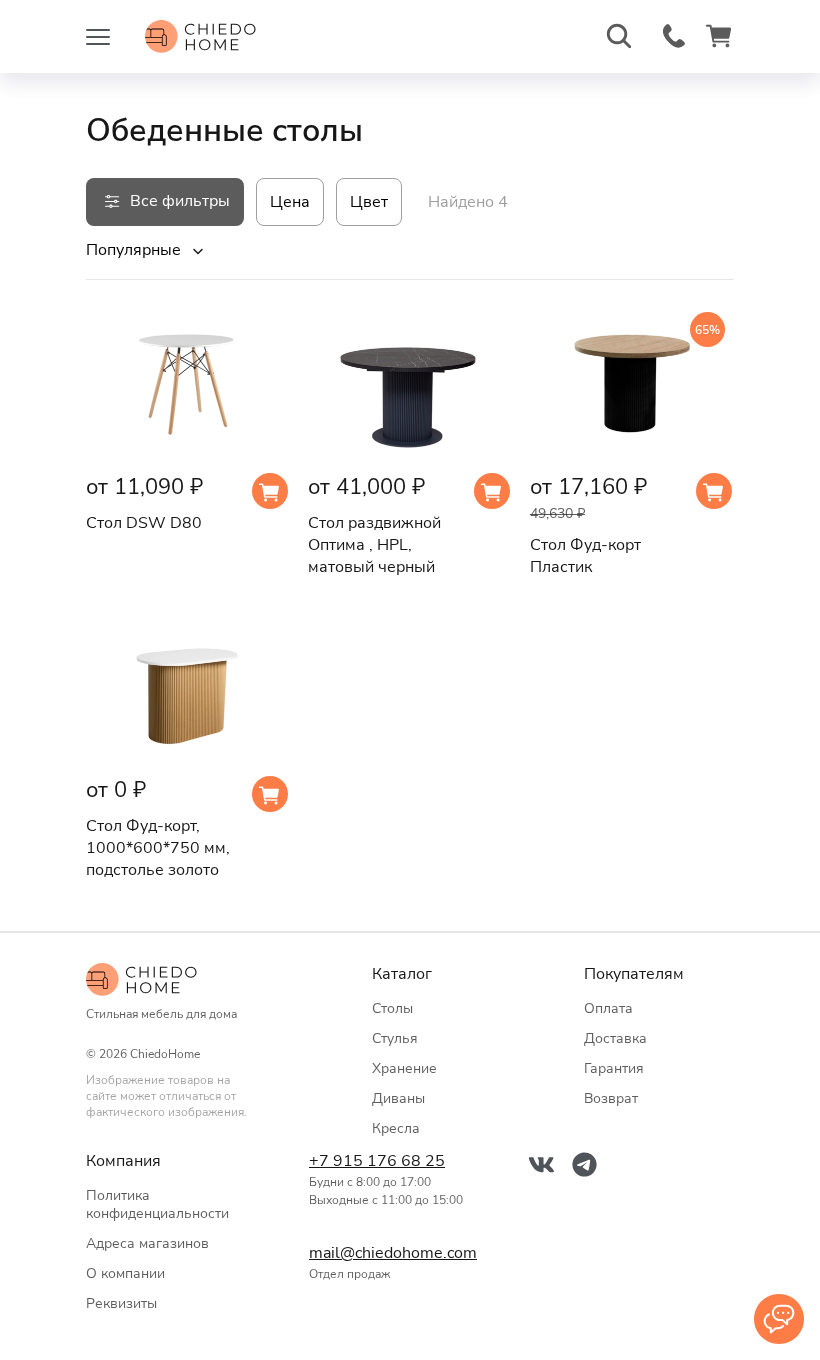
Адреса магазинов (147, 1243)
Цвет (369, 202)
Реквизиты (121, 1303)
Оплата (608, 1008)
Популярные (133, 250)
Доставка (615, 1038)
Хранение (404, 1068)
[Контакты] (779, 1319)
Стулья (395, 1038)
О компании (125, 1273)
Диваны (398, 1098)
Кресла (396, 1128)
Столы (392, 1008)
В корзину (270, 491)
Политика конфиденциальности (157, 1204)
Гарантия (614, 1068)
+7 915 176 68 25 (377, 1161)
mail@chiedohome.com (389, 1253)
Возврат (611, 1098)
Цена (290, 202)
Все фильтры (180, 201)
